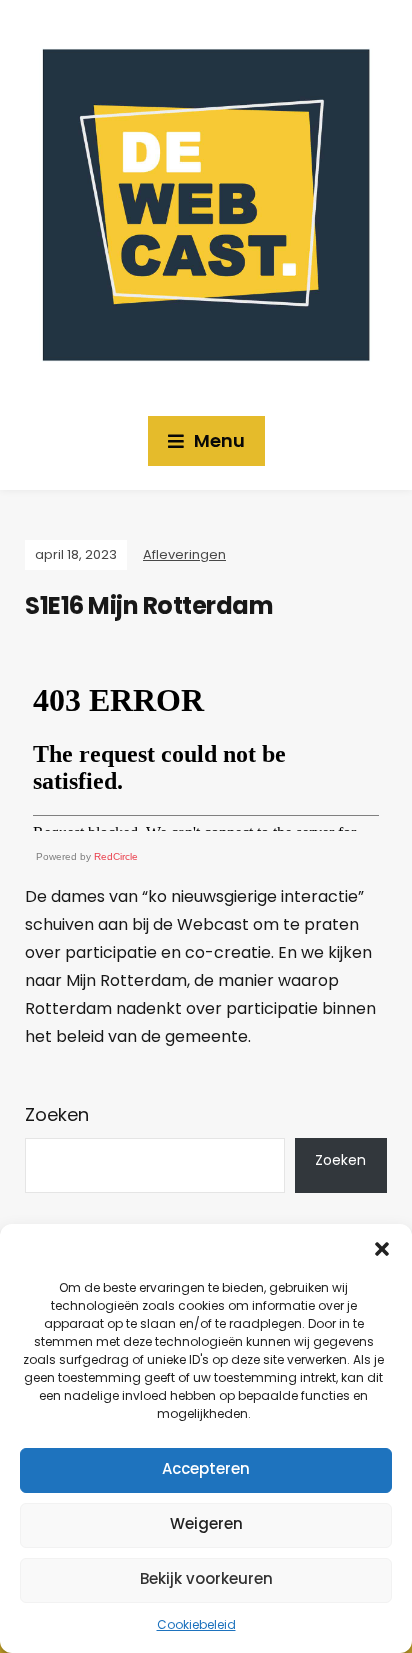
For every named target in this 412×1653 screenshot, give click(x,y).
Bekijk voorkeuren (206, 1578)
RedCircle (116, 856)
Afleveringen (184, 554)
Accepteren (206, 1468)
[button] (382, 1249)
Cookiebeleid (196, 1624)
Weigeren (206, 1523)
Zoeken (57, 1114)
